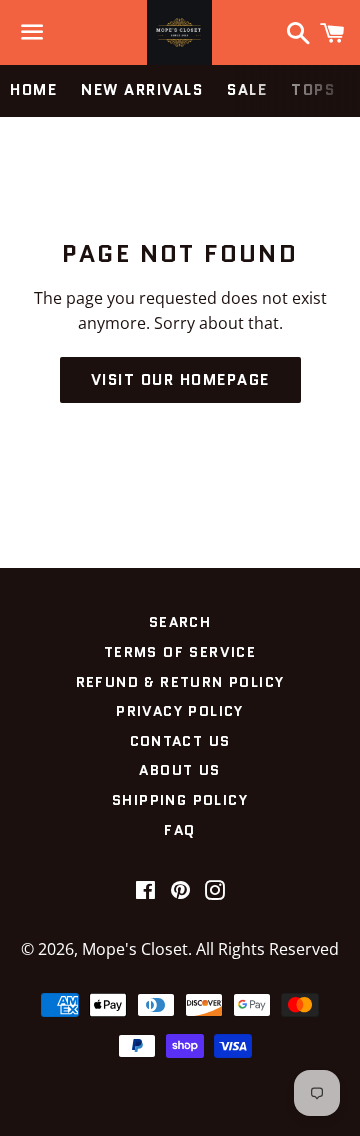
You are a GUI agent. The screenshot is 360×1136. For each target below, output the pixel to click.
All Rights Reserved (267, 949)
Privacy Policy (180, 711)
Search (180, 622)
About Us (179, 770)
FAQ (179, 830)
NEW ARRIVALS (142, 90)
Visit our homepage (180, 380)
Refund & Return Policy (180, 682)
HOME (33, 90)
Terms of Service (180, 652)
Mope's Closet (135, 949)
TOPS (313, 90)
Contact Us (180, 741)
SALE (247, 90)
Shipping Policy (180, 800)
